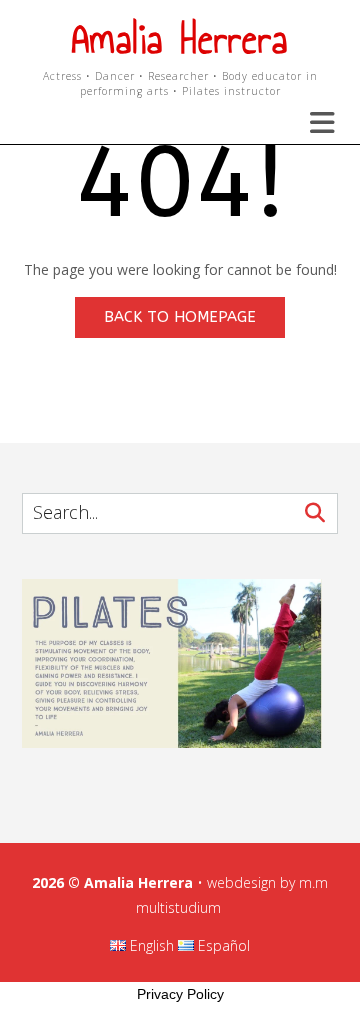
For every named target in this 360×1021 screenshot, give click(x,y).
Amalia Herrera (180, 39)
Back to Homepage (180, 317)
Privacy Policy (180, 994)
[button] (310, 123)
